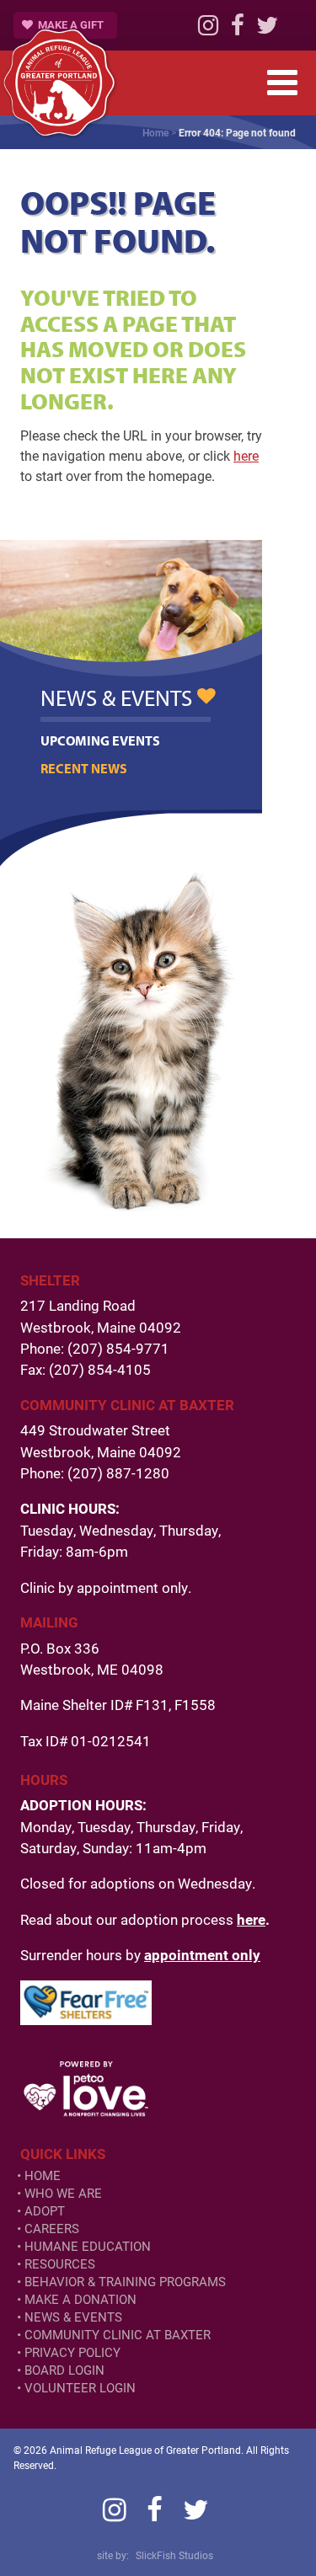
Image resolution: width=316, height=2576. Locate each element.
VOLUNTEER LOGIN (80, 2388)
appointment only (202, 1955)
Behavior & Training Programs (125, 2282)
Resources (60, 2264)
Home (155, 132)
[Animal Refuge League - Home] (59, 83)
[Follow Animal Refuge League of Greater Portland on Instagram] (208, 29)
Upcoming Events (100, 740)
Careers (52, 2229)
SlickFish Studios (174, 2555)
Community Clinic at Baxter (118, 2335)
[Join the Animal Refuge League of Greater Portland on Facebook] (238, 29)
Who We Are (63, 2193)
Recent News (84, 768)
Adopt (45, 2211)
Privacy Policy (72, 2352)
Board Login (64, 2370)
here (246, 455)
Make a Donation (80, 2299)
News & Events (73, 2317)
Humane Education (88, 2246)
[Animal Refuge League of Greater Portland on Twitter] (267, 29)
